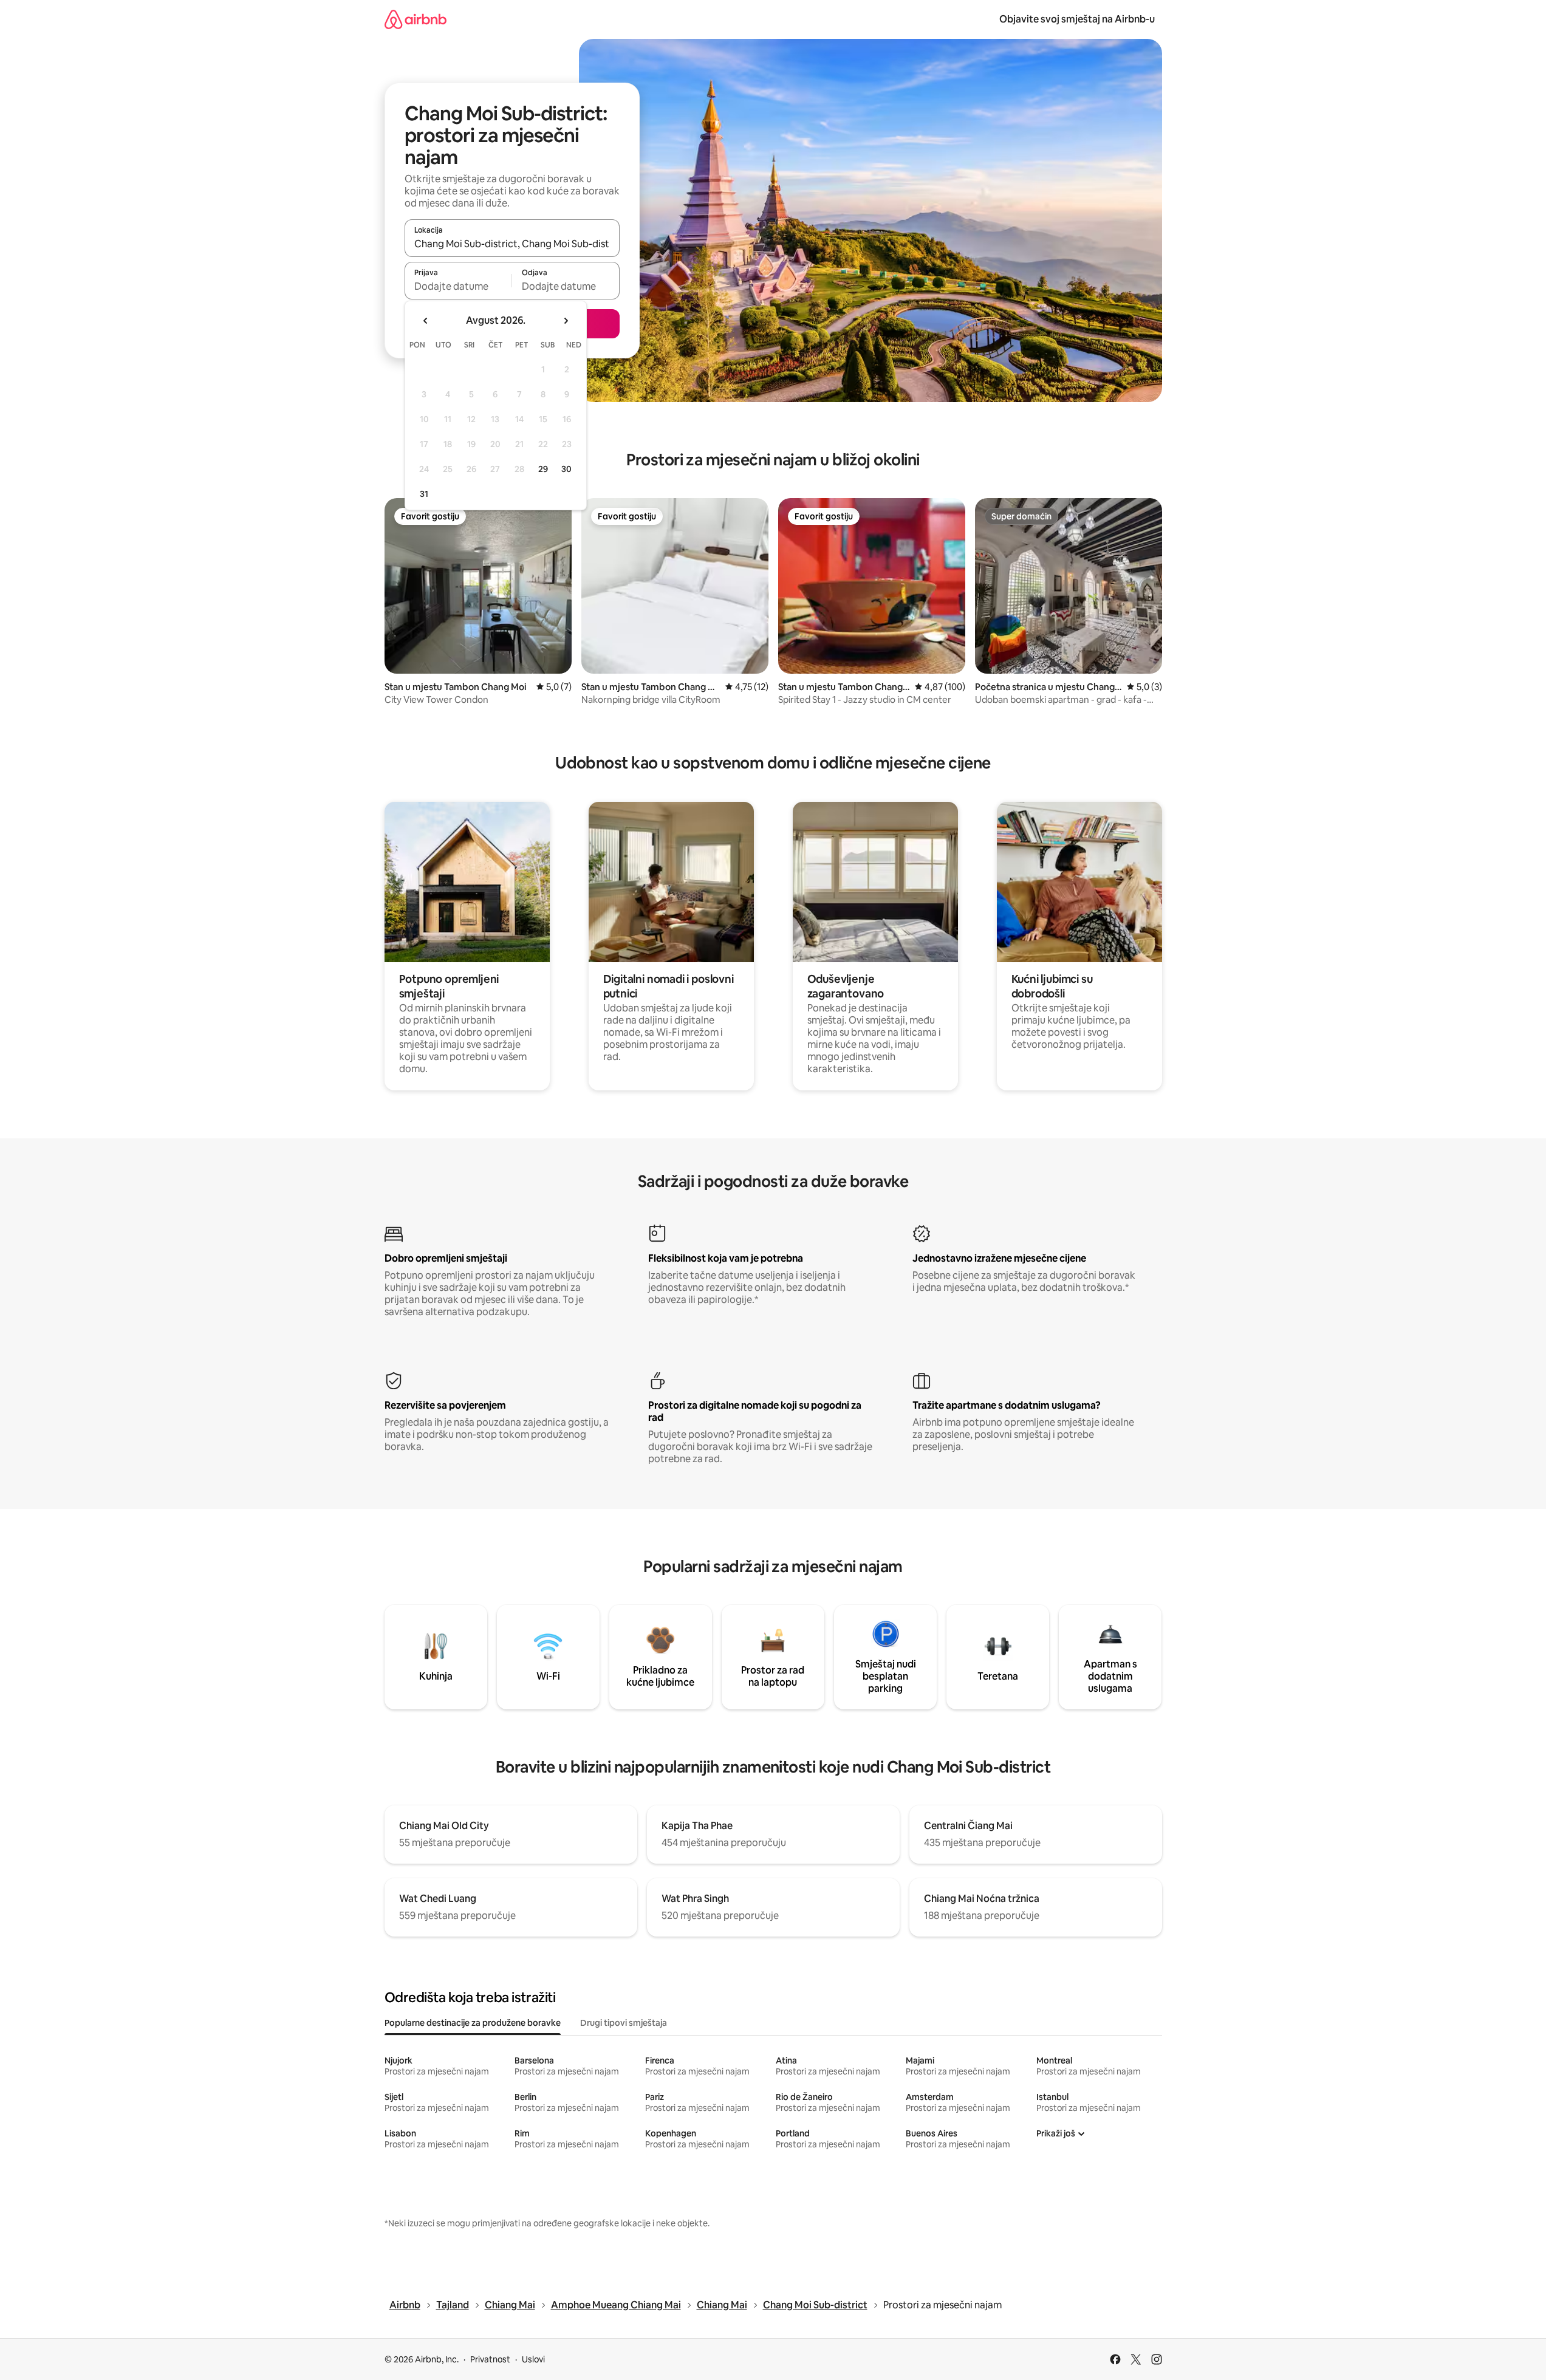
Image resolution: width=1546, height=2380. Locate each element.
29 (543, 469)
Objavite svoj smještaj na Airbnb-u (1077, 19)
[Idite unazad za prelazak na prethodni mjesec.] (426, 321)
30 (566, 469)
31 (424, 494)
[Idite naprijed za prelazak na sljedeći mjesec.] (566, 321)
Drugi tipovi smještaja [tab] (624, 2023)
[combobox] (512, 244)
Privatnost (490, 2359)
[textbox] (458, 286)
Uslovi (533, 2359)
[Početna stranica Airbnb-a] (416, 19)
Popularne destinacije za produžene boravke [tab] (473, 2023)
